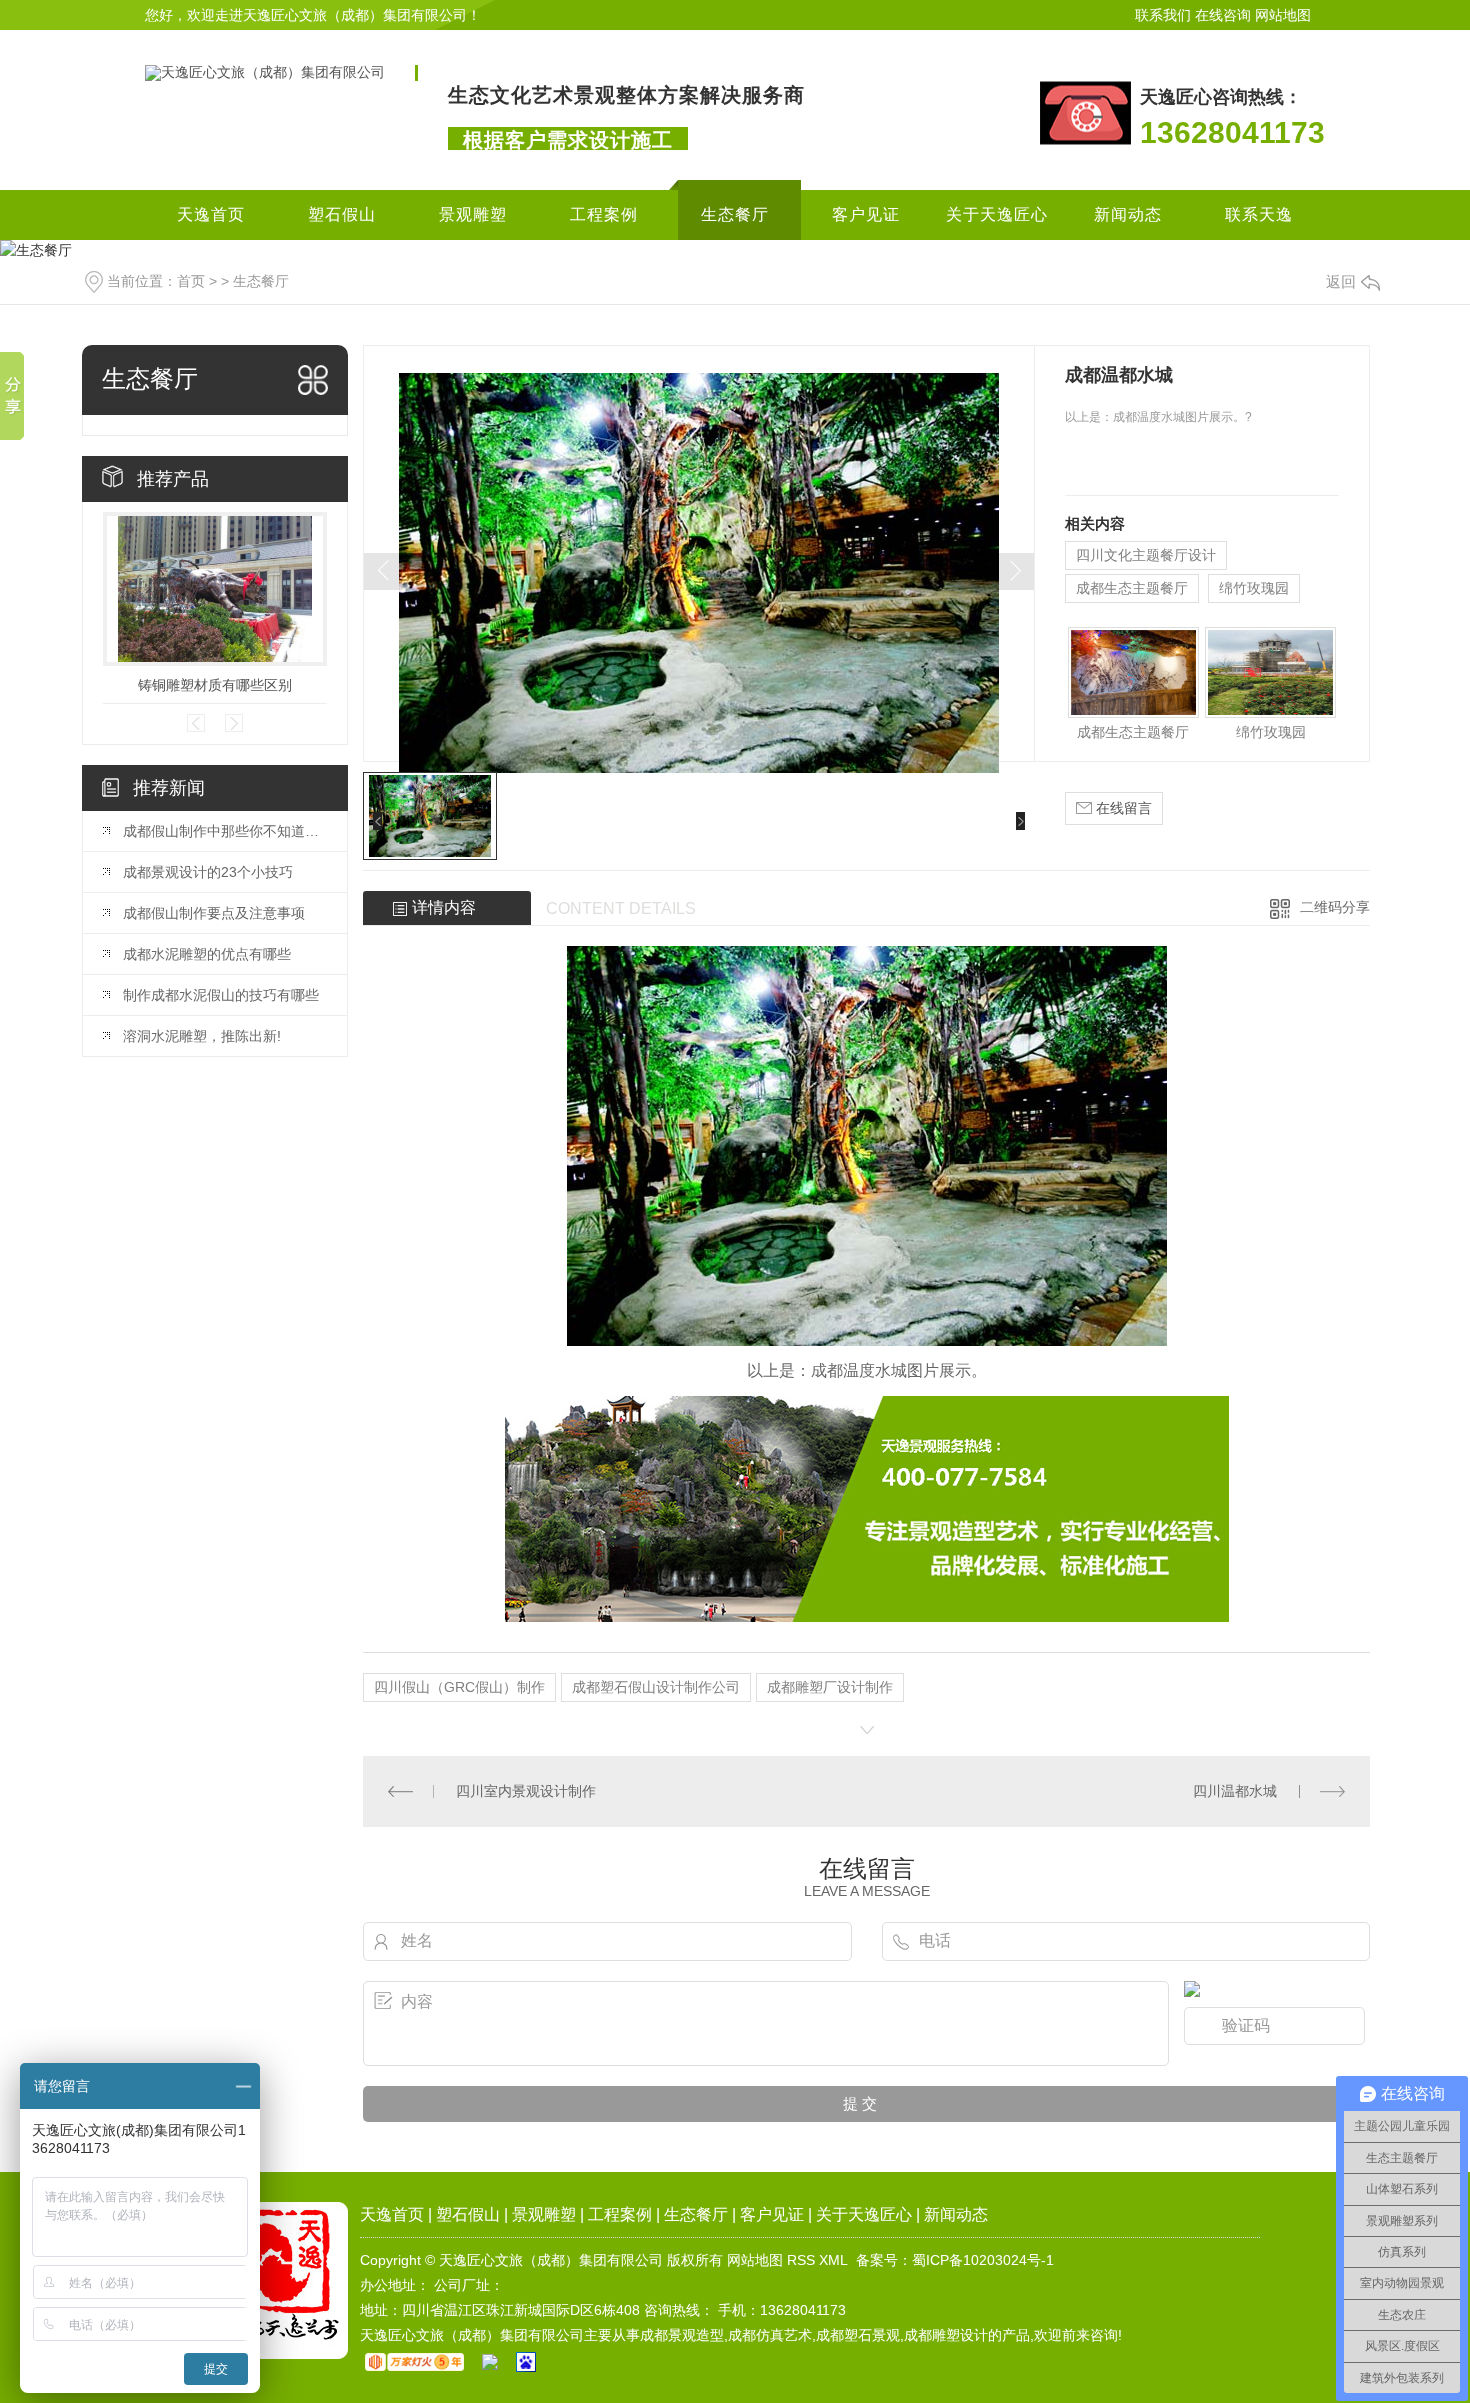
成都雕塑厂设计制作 (830, 1687)
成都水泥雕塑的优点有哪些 (207, 954)
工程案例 (604, 214)
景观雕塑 (473, 214)
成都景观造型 (682, 2335)
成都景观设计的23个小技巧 (208, 872)
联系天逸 (1259, 214)
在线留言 (1122, 808)
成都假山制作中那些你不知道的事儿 (225, 831)
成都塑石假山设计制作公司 (656, 1687)
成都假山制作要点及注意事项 (214, 913)
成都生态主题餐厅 (1132, 588)
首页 (191, 281)
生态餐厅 (735, 214)
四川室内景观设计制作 (526, 1791)
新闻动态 (1128, 214)
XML (833, 2260)
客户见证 (866, 214)
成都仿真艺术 (770, 2335)
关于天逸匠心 (997, 214)
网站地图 (1283, 15)
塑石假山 (342, 214)
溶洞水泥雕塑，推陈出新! (202, 1036)
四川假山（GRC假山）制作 (459, 1687)
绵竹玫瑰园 (1254, 588)
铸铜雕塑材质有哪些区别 (215, 685)
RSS (801, 2260)
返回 (1341, 281)
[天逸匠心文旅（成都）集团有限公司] (265, 72)
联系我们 (1163, 15)
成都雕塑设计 (946, 2335)
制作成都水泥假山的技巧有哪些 (221, 995)
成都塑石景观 (858, 2335)
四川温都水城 (1235, 1791)
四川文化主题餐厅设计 (1146, 555)
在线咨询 (1223, 15)
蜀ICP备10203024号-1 (983, 2260)
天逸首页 (211, 214)
